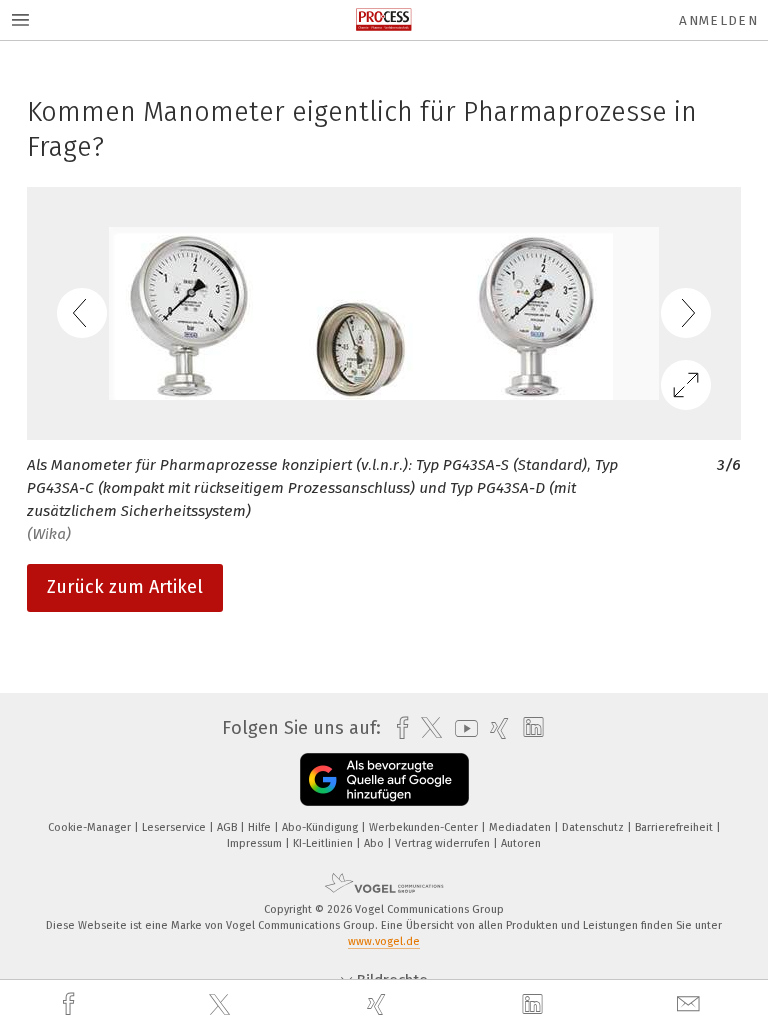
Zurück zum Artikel (125, 587)
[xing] (379, 1004)
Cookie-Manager (91, 827)
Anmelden (718, 20)
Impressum (256, 843)
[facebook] (71, 1004)
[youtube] (461, 728)
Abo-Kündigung (321, 827)
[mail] (691, 1004)
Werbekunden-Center (425, 827)
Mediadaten (521, 827)
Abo (375, 843)
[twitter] (222, 1005)
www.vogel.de (384, 941)
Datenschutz (594, 827)
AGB (228, 827)
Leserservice (175, 827)
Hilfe (261, 827)
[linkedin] (535, 1005)
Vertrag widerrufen (444, 843)
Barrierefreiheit (675, 827)
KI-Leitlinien (324, 843)
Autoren (521, 843)
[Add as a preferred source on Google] (384, 779)
